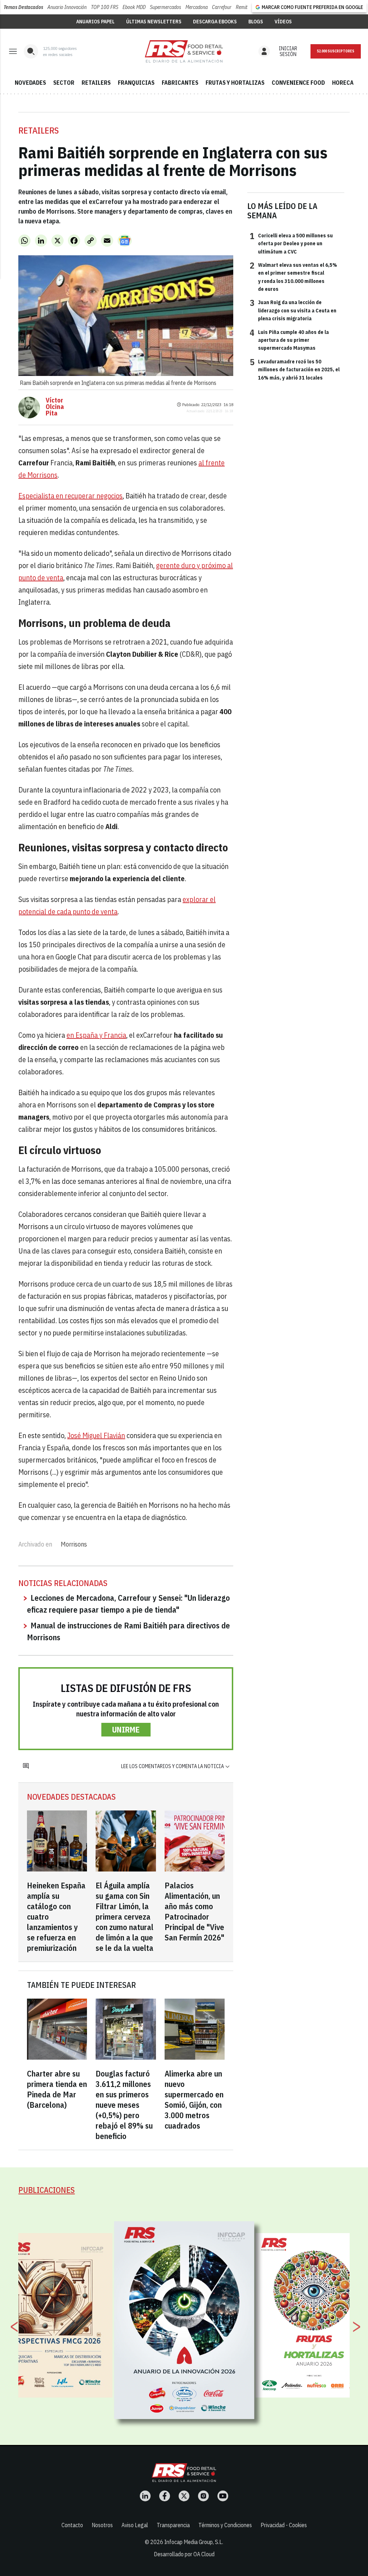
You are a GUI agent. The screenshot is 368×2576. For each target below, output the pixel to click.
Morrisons (74, 1544)
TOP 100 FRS (105, 7)
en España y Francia (96, 1035)
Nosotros (102, 2525)
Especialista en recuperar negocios (70, 496)
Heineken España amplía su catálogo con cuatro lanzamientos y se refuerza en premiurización (56, 1917)
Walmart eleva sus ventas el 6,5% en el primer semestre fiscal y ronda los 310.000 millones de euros (293, 277)
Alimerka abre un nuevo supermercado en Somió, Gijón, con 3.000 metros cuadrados (194, 2100)
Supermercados (165, 7)
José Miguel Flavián (96, 1435)
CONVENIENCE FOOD (298, 83)
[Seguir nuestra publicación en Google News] (125, 241)
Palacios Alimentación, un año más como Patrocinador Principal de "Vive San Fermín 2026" (194, 1911)
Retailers (39, 130)
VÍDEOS (283, 22)
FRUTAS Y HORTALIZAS (235, 83)
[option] (184, 2320)
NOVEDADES (30, 83)
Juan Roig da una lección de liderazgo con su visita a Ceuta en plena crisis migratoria (293, 310)
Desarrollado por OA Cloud (184, 2554)
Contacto (72, 2525)
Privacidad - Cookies (284, 2525)
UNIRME (126, 1729)
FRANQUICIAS (136, 83)
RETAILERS (96, 83)
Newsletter (336, 51)
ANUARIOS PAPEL (95, 22)
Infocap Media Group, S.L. (194, 2542)
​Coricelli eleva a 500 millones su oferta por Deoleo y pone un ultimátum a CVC (291, 243)
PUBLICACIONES (47, 2190)
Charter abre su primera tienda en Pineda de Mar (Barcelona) (57, 2089)
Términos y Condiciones (225, 2525)
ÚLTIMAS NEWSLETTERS (154, 22)
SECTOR (64, 83)
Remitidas (246, 7)
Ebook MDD (134, 7)
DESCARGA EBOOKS (215, 22)
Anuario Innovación (67, 7)
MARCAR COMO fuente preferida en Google (312, 7)
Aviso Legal (135, 2525)
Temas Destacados (23, 7)
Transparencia (173, 2525)
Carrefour (222, 7)
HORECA (343, 83)
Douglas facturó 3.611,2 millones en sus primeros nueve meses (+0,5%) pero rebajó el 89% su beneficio (124, 2105)
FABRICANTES (180, 83)
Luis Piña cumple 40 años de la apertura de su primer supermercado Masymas (289, 340)
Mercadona (197, 7)
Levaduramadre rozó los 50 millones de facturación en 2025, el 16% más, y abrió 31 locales (295, 369)
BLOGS (256, 22)
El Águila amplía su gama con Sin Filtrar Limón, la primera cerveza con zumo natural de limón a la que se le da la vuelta (125, 1917)
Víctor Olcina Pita (55, 407)
